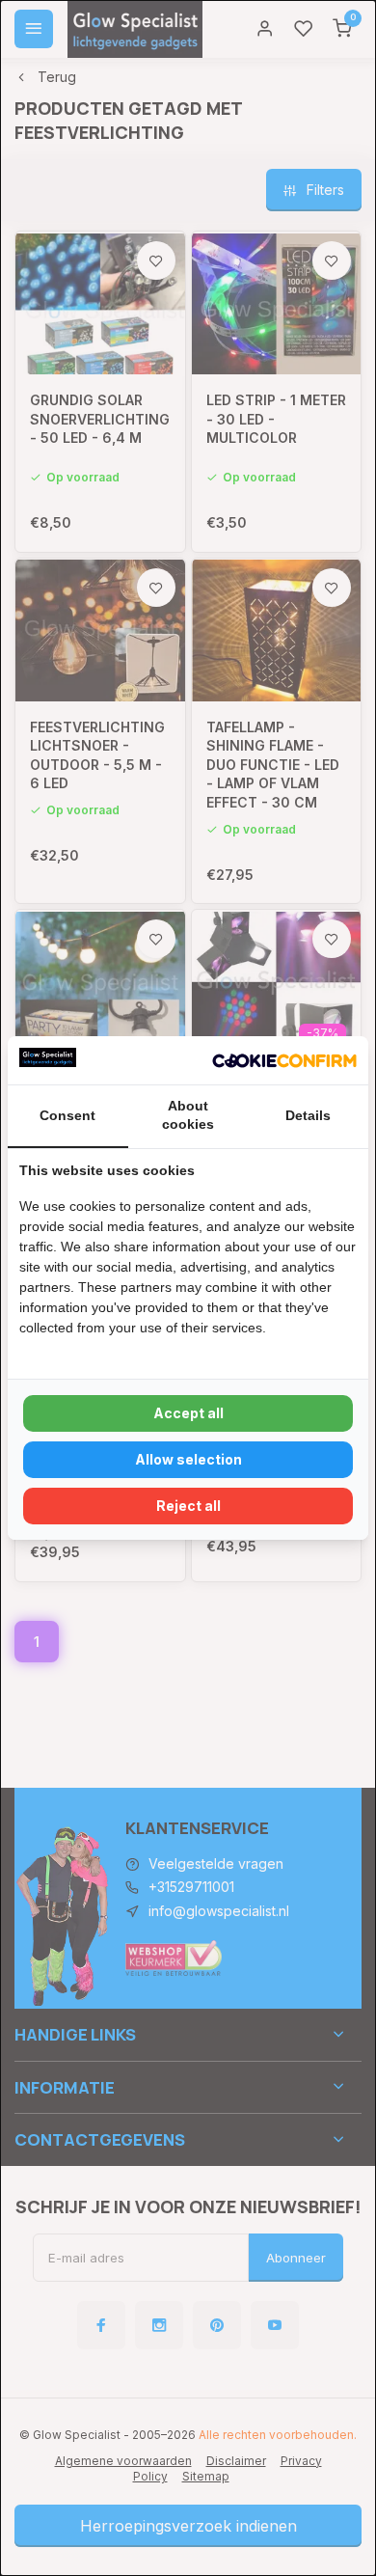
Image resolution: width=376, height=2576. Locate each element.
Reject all (188, 1506)
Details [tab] (308, 1115)
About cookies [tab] (188, 1115)
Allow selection (188, 1459)
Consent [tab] (67, 1115)
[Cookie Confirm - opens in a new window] (284, 1060)
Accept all (188, 1413)
